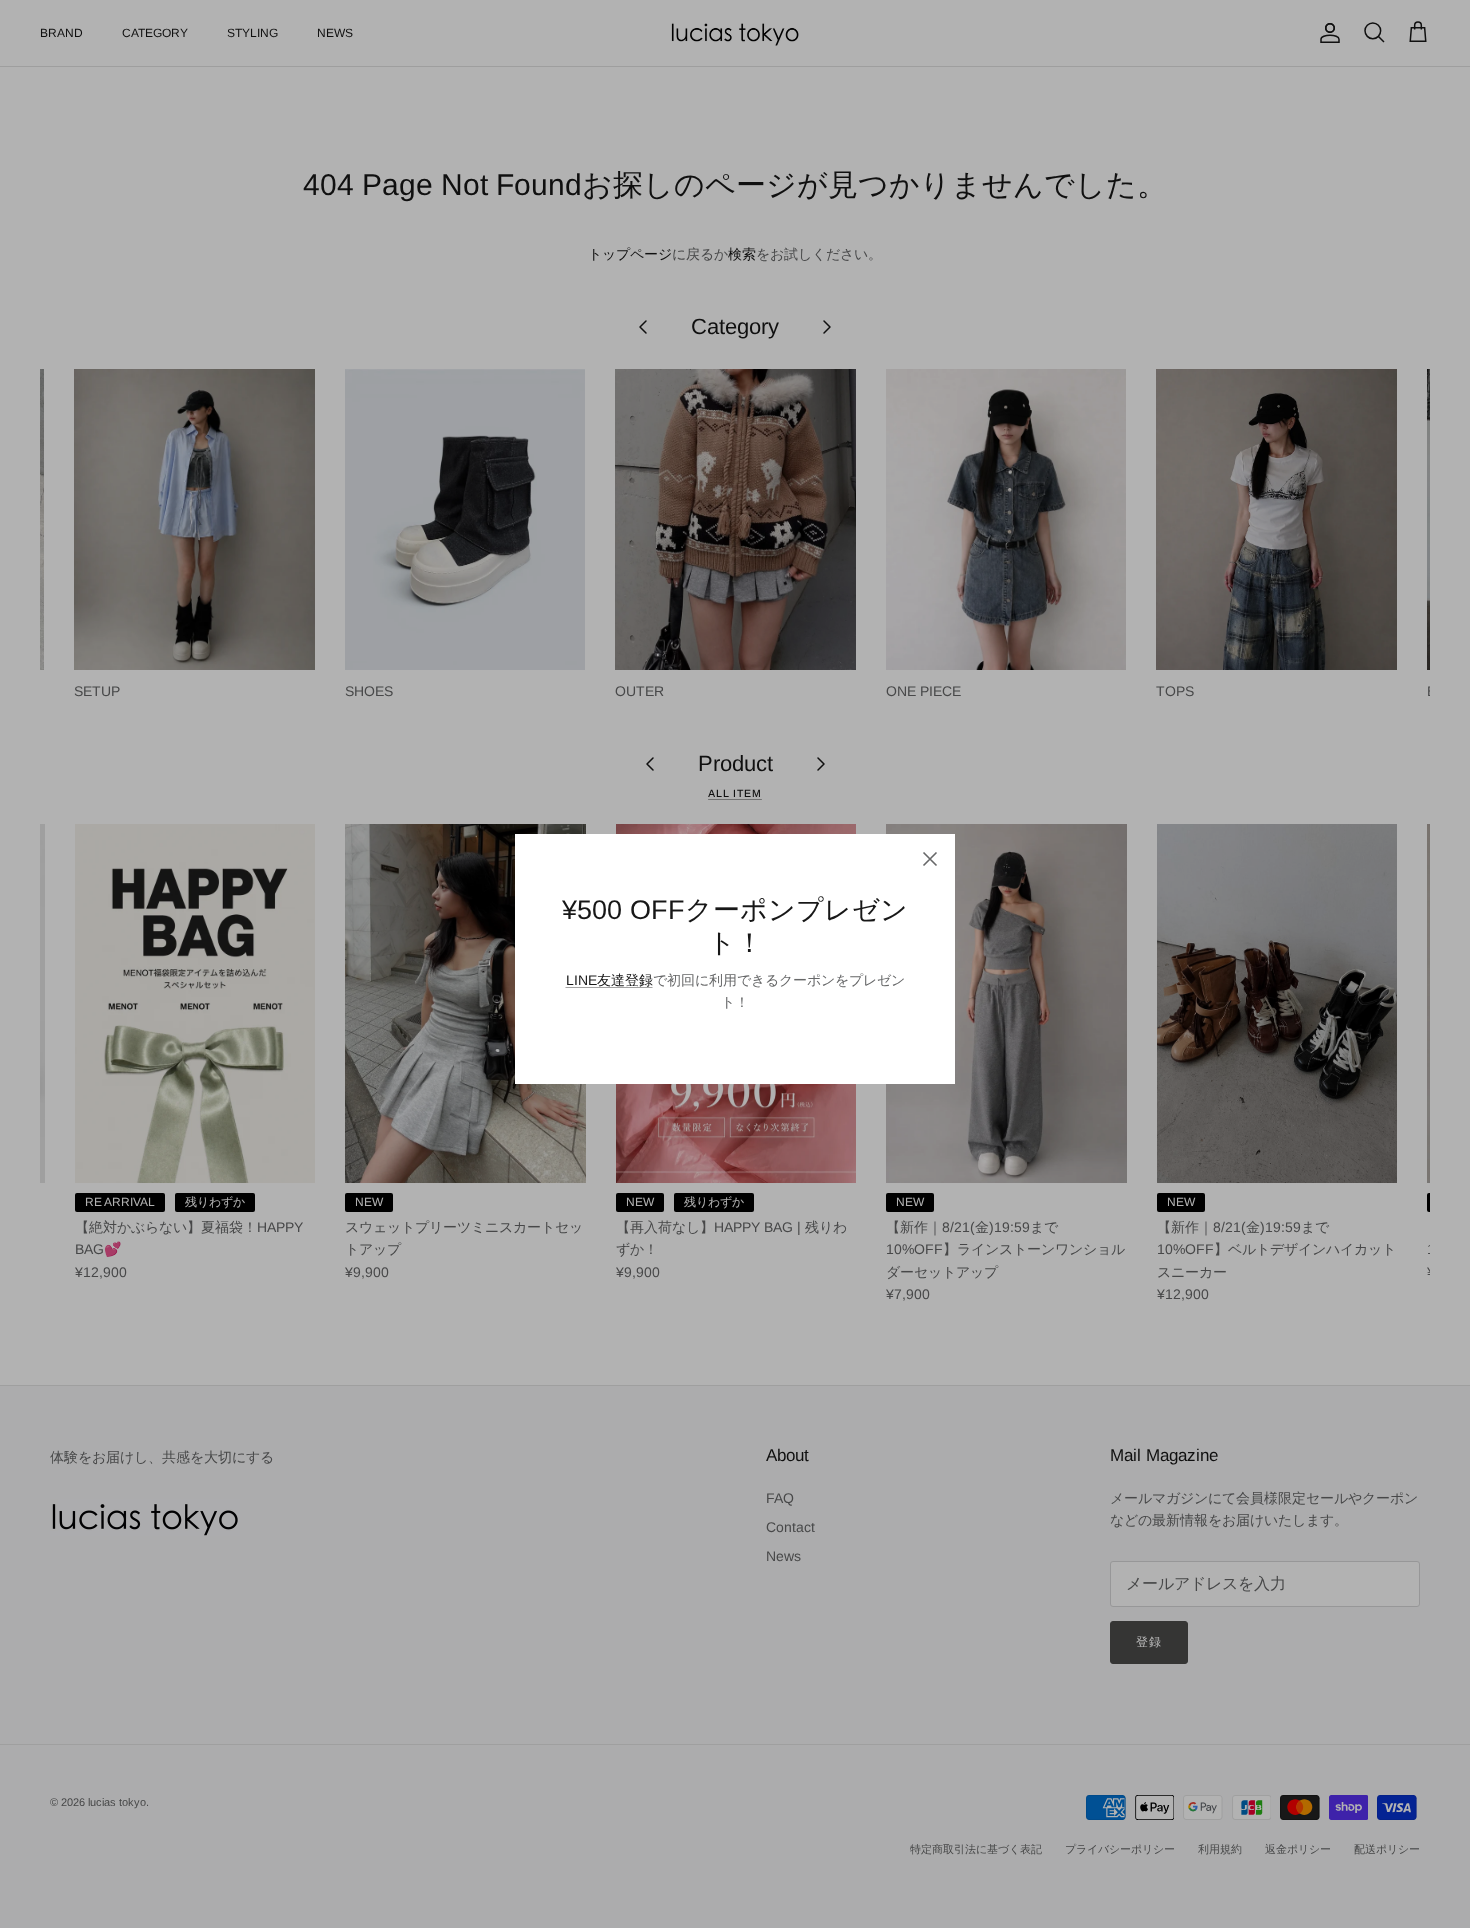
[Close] (930, 859)
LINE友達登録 (609, 980)
